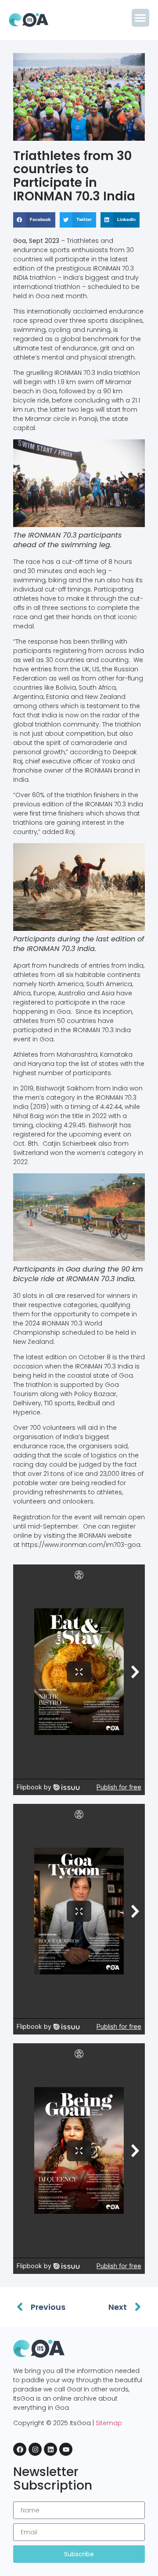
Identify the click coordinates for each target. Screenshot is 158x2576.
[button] (141, 18)
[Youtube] (66, 2449)
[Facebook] (20, 2449)
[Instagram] (35, 2449)
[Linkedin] (50, 2449)
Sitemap (109, 2423)
